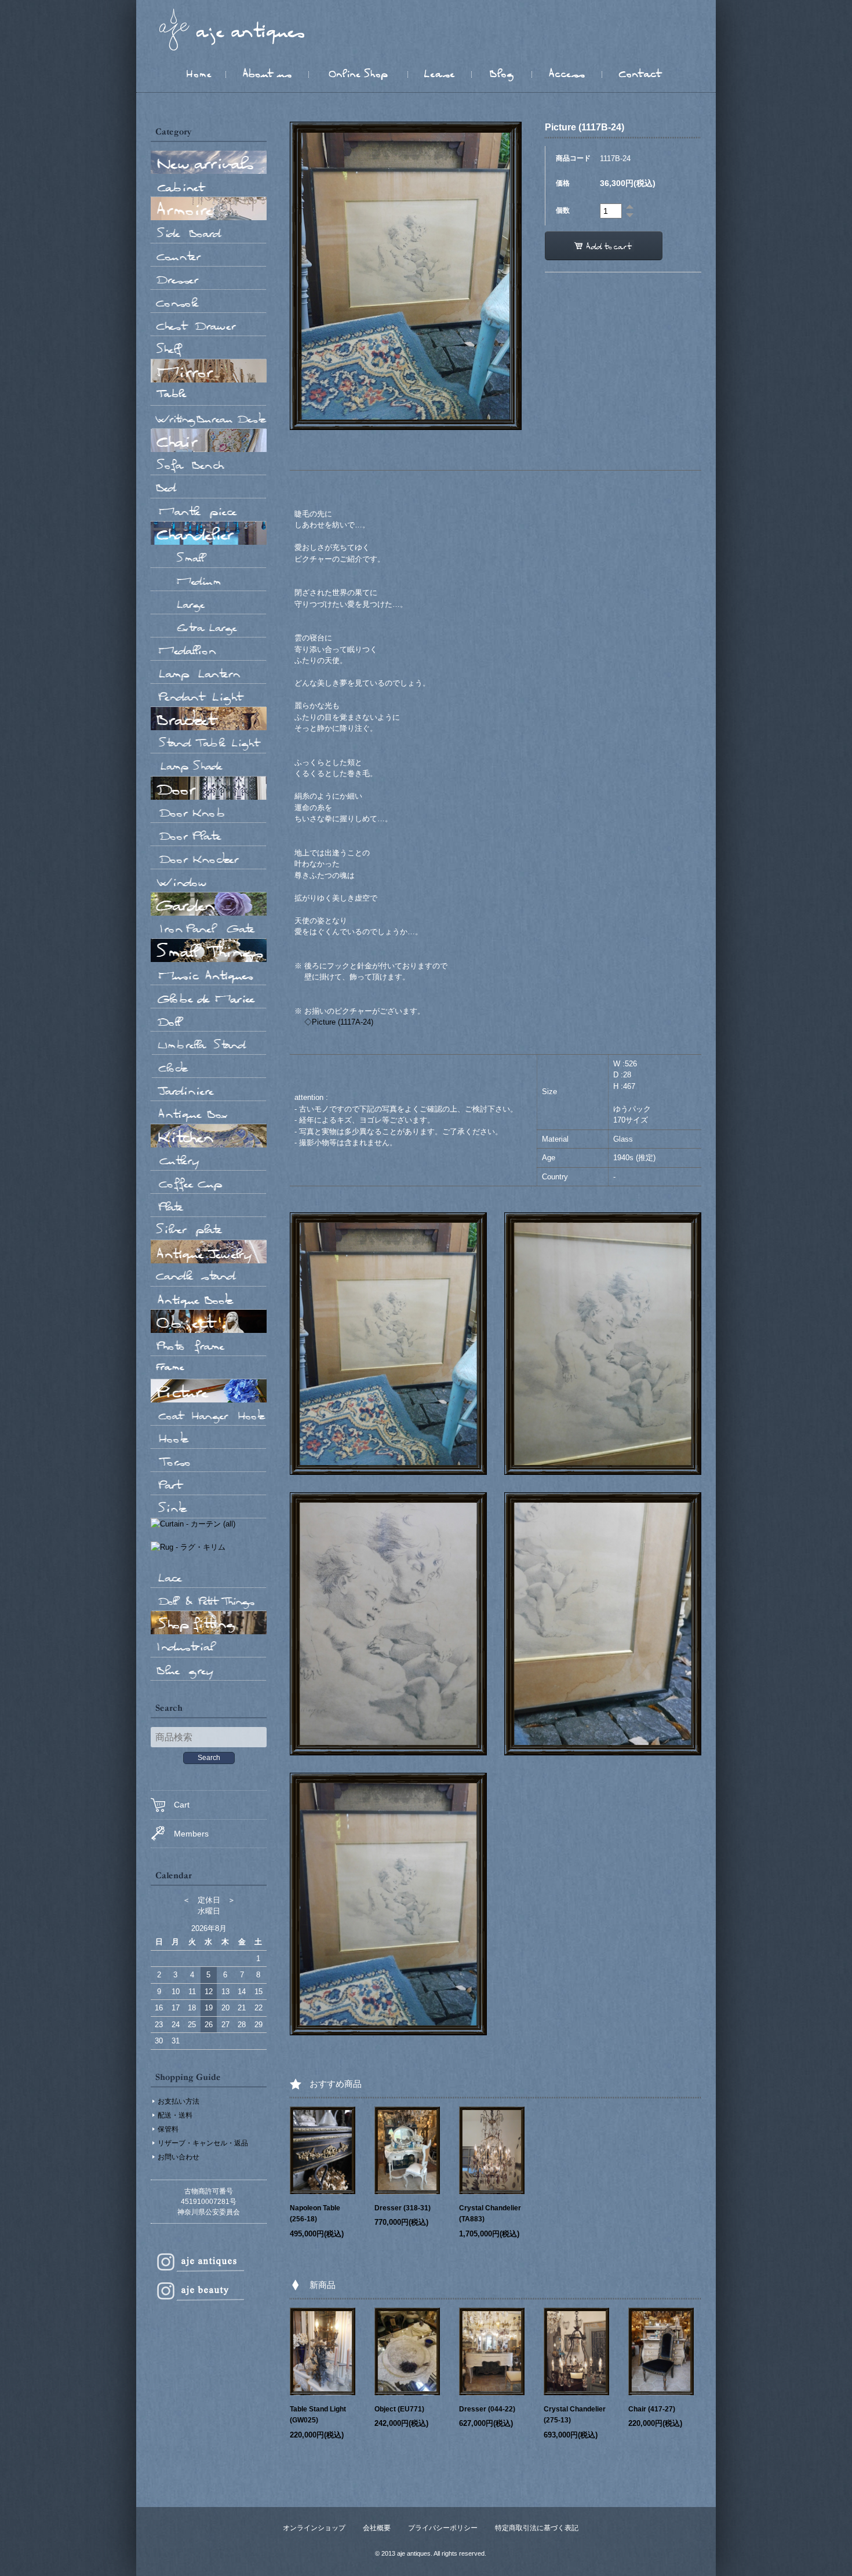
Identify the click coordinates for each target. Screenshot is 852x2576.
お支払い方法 (179, 2101)
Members (191, 1834)
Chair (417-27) (652, 2409)
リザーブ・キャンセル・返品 (203, 2143)
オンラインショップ (314, 2528)
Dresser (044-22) (487, 2409)
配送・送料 (175, 2115)
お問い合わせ (179, 2157)
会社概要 (377, 2528)
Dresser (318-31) (403, 2208)
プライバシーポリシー (443, 2528)
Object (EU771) (399, 2409)
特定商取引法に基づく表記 (537, 2528)
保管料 (168, 2129)
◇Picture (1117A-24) (339, 1022)
